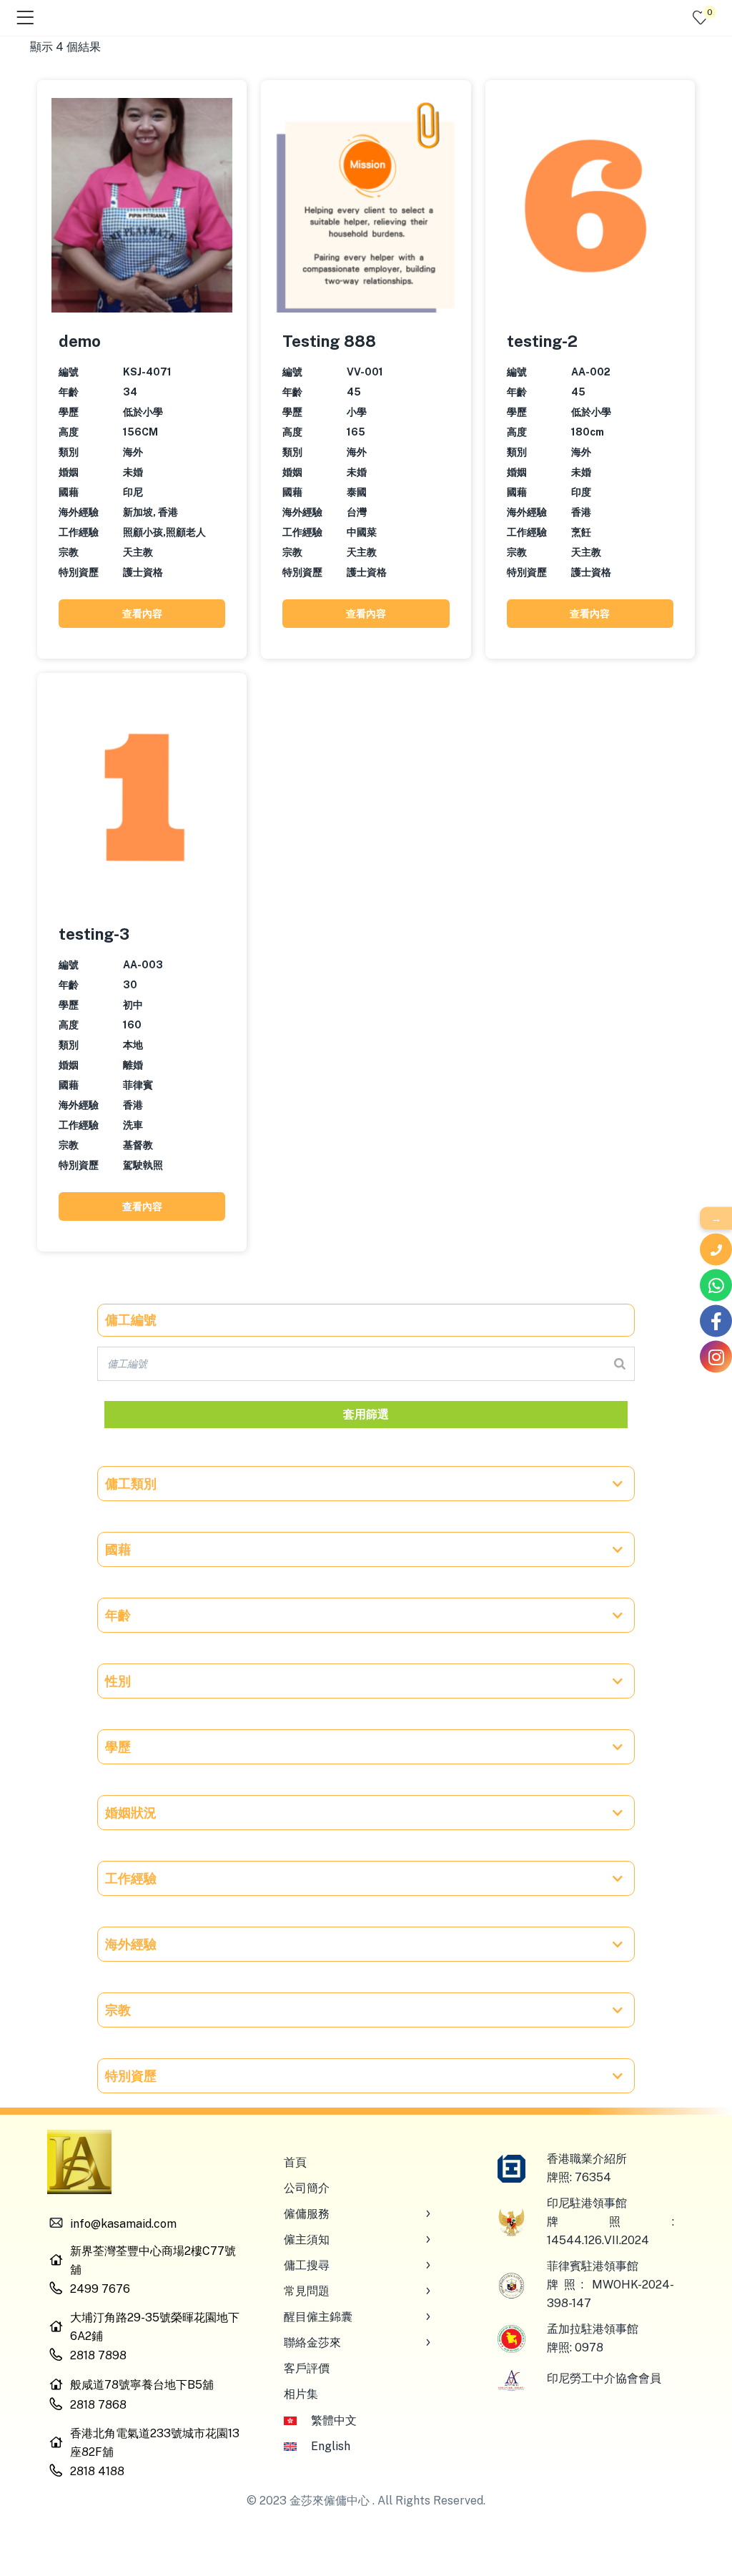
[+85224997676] (716, 1250)
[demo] (142, 204)
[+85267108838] (716, 1285)
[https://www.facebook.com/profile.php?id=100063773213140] (716, 1321)
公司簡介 (307, 2188)
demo (80, 341)
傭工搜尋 (307, 2265)
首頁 (295, 2162)
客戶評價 (307, 2368)
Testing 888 (329, 341)
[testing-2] (590, 204)
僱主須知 (307, 2240)
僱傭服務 (307, 2214)
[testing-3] (142, 797)
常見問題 (307, 2291)
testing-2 (542, 341)
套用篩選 (366, 1414)
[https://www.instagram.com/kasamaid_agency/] (716, 1357)
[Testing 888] (366, 204)
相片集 (301, 2394)
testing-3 (94, 934)
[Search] (620, 1364)
